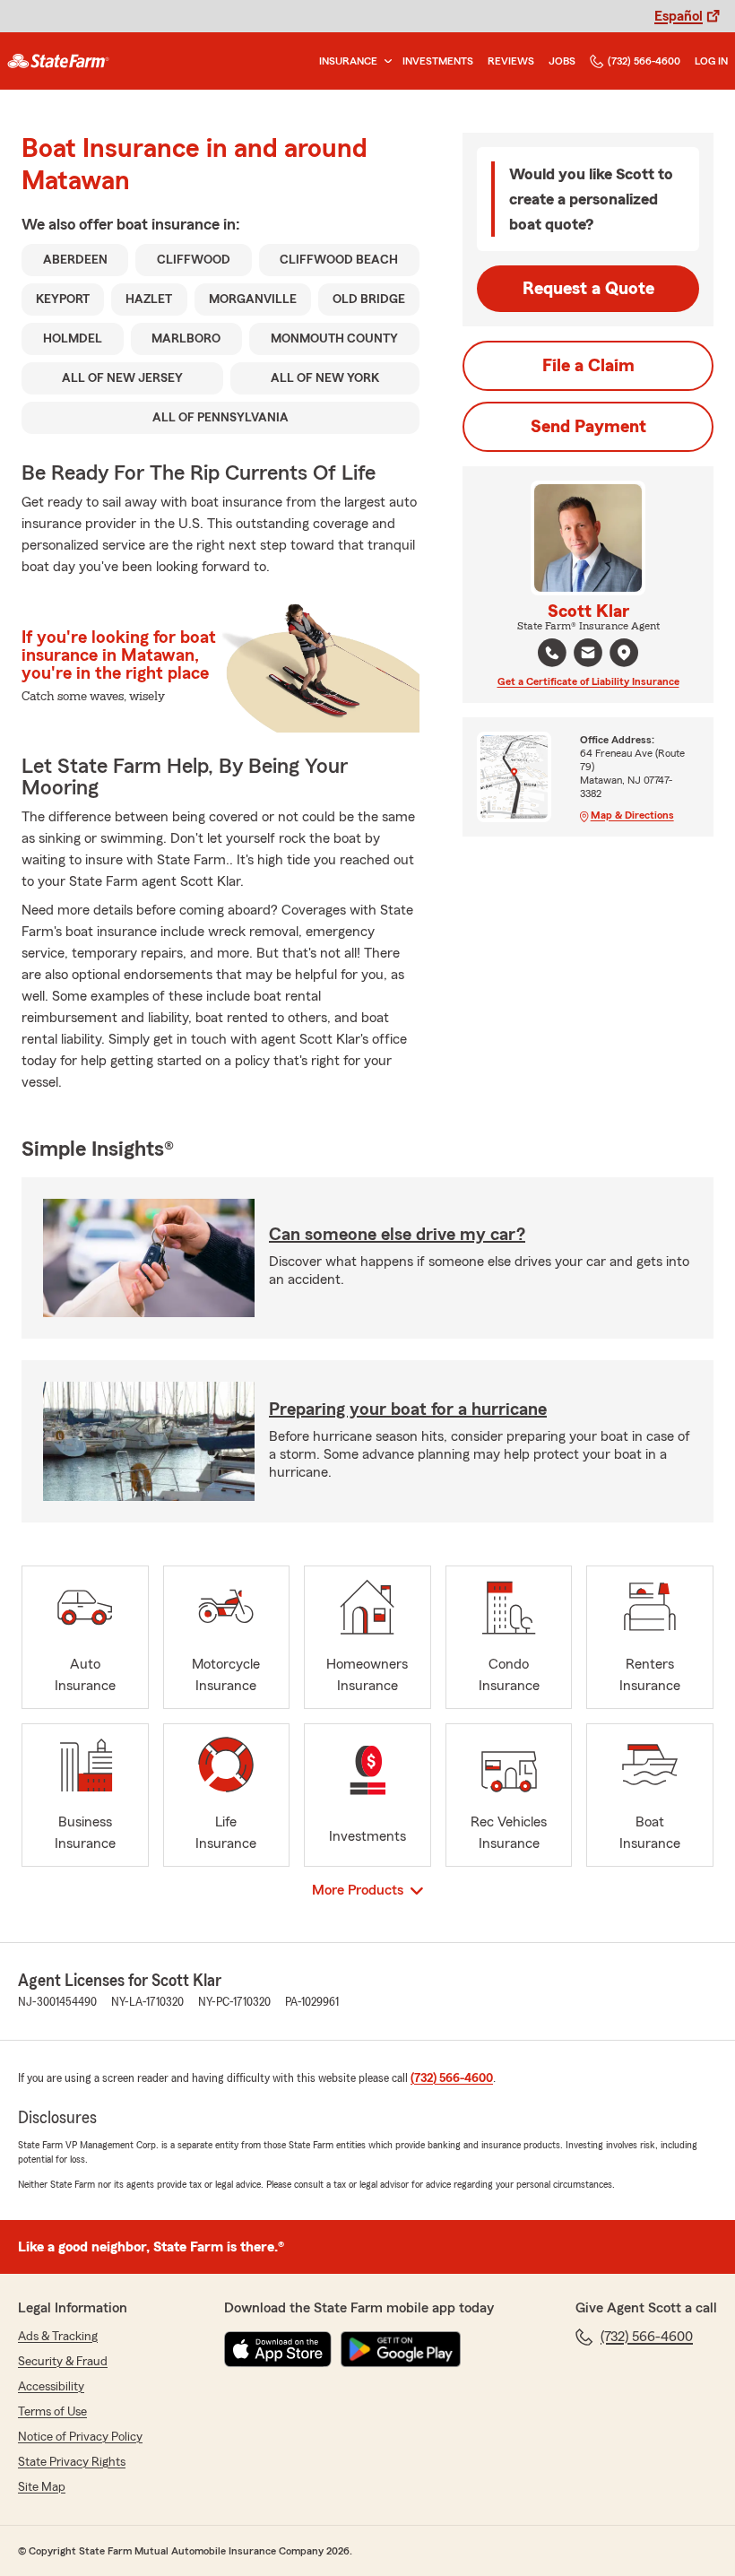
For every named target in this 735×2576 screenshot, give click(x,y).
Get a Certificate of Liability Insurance (588, 681)
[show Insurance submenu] (385, 61)
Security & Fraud (63, 2362)
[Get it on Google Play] (401, 2349)
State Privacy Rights (72, 2462)
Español (679, 16)
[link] (58, 61)
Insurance (348, 61)
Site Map (42, 2487)
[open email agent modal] (588, 655)
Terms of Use (52, 2412)
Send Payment (588, 427)
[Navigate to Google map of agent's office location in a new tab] (624, 653)
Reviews (511, 61)
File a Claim (588, 366)
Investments (438, 61)
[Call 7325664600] (552, 653)
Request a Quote (588, 289)
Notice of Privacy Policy (80, 2437)
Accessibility (51, 2387)
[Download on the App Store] (278, 2349)
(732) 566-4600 (644, 61)
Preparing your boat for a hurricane (408, 1409)
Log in (711, 61)
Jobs (562, 61)
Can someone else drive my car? (397, 1235)
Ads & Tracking (58, 2337)
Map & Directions (632, 815)
